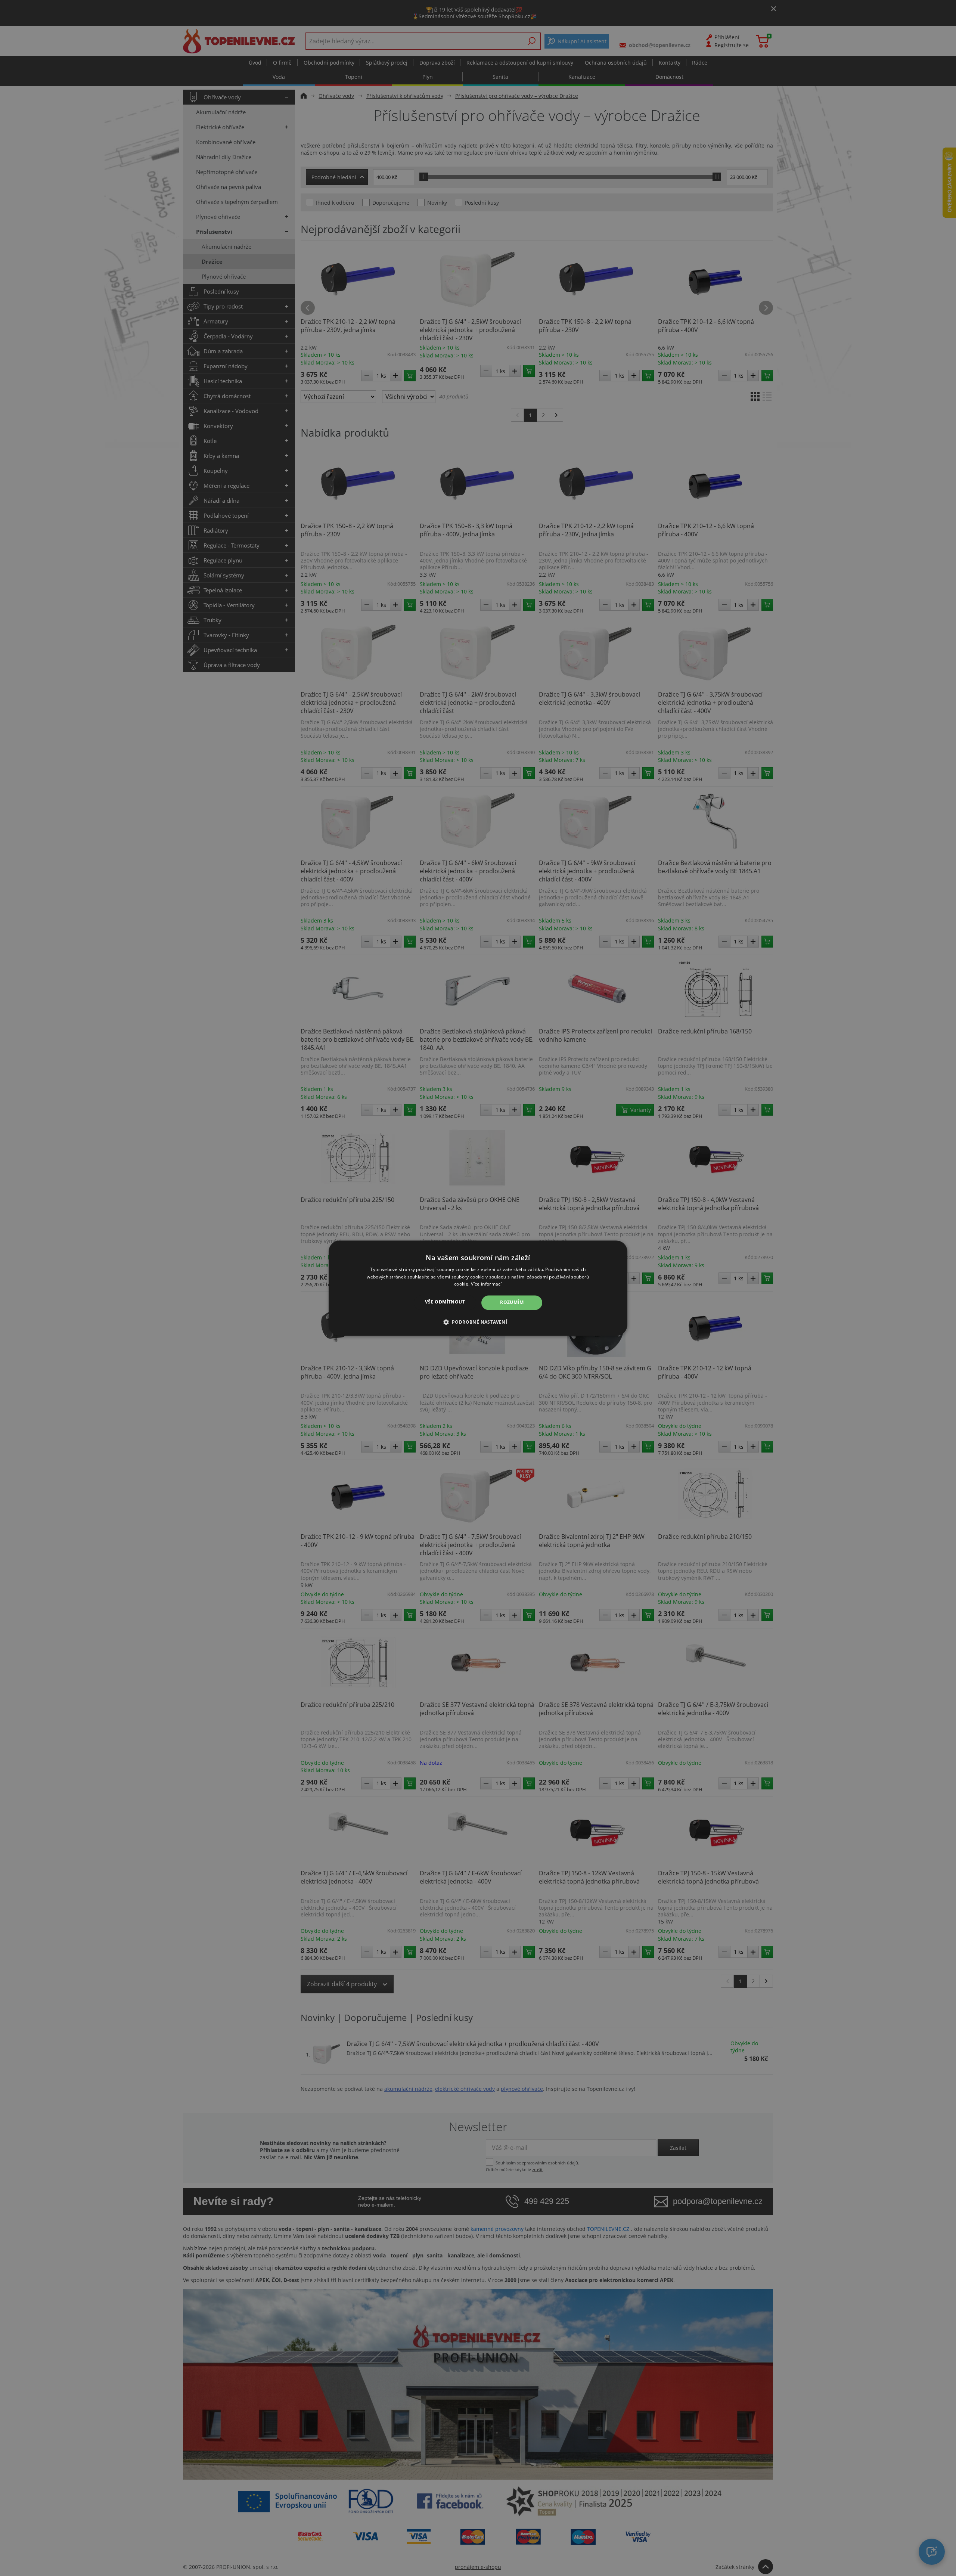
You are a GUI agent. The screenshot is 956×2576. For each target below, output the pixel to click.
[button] (478, 1322)
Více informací (486, 1284)
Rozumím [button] (512, 1303)
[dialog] (478, 1288)
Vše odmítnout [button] (445, 1302)
